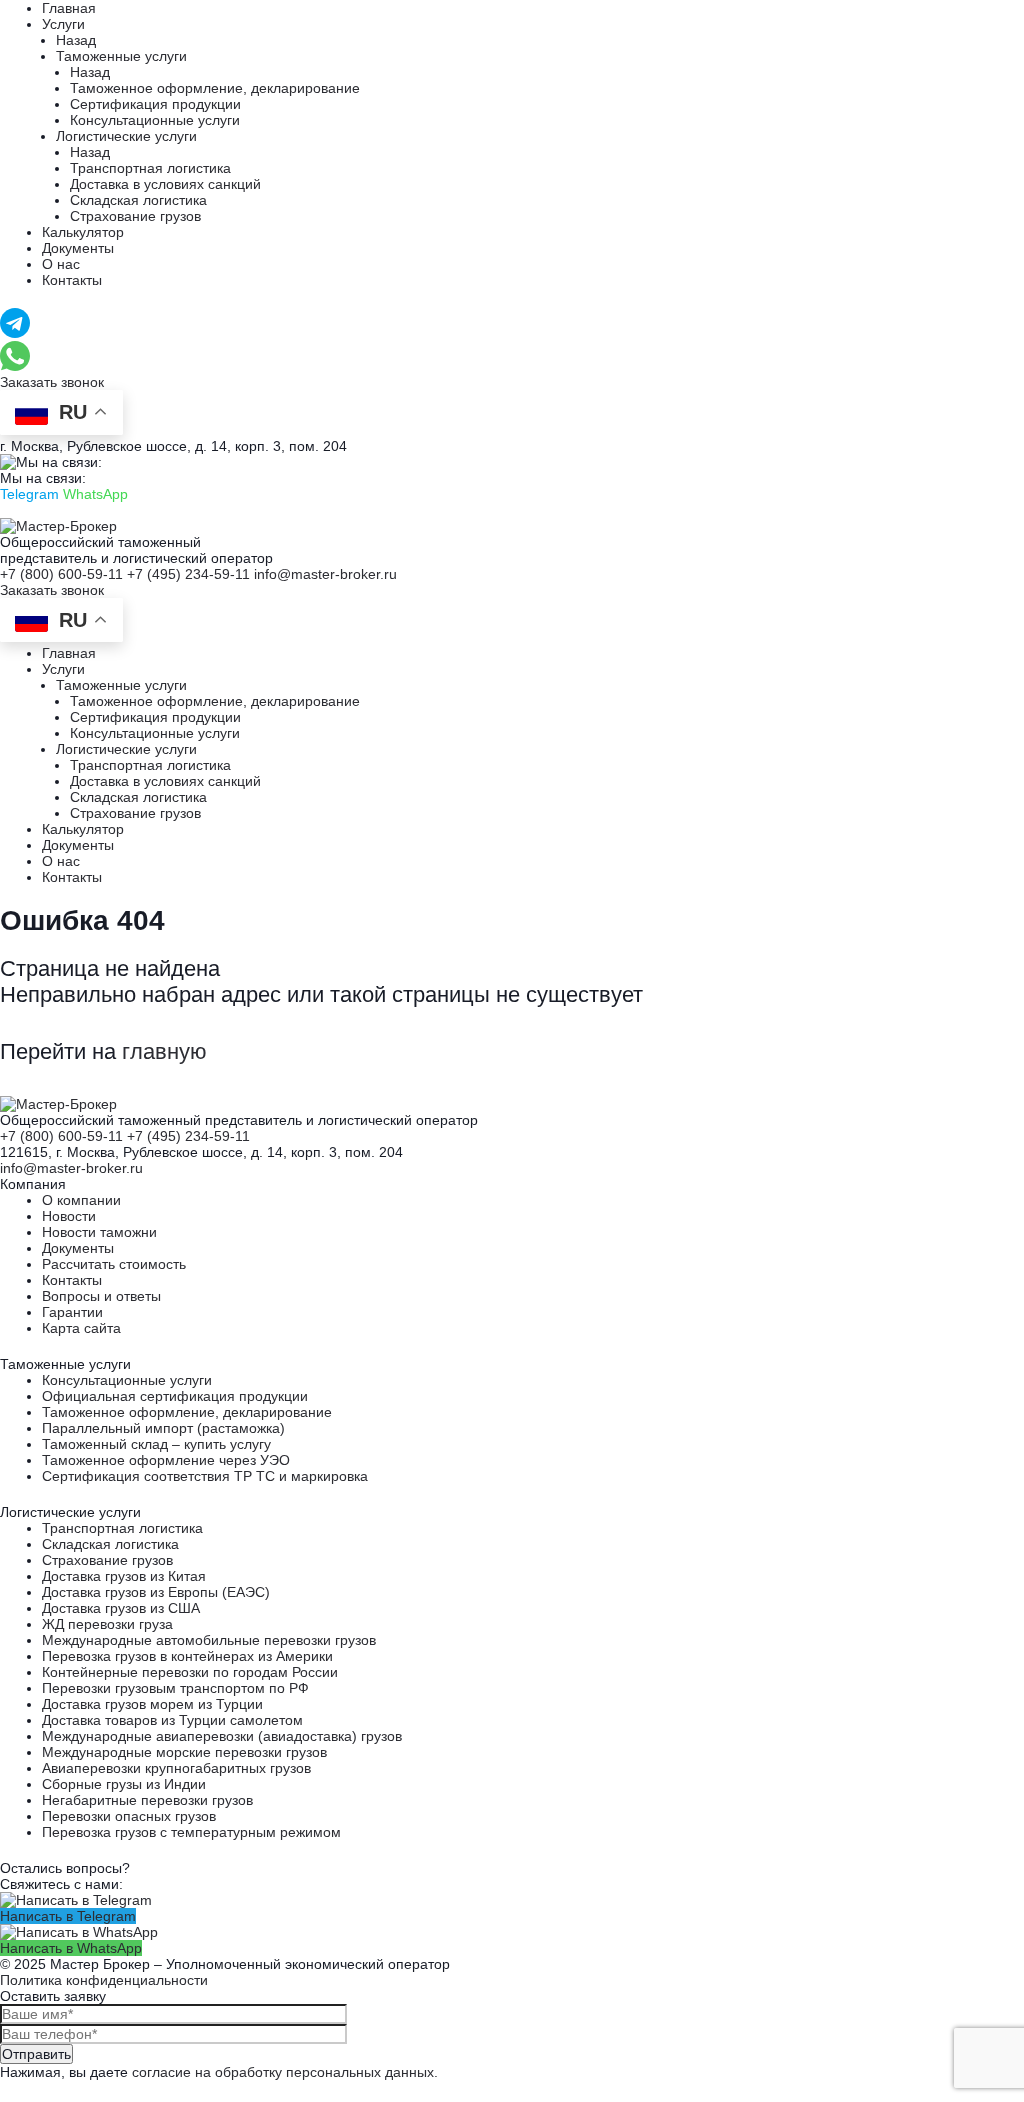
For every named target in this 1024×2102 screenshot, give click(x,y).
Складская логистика (138, 200)
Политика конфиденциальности (104, 1980)
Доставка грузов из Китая (124, 1576)
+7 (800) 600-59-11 (61, 574)
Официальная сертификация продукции (175, 1396)
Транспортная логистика (150, 168)
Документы (78, 248)
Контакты (72, 280)
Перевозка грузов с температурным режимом (191, 1832)
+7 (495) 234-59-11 (188, 574)
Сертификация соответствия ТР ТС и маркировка (205, 1476)
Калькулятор (83, 232)
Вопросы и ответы (101, 1296)
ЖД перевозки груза (107, 1624)
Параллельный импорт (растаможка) (163, 1428)
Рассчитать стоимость (114, 1264)
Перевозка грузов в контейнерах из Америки (187, 1656)
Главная (69, 8)
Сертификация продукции (155, 104)
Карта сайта (81, 1328)
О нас (61, 264)
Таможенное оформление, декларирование (215, 88)
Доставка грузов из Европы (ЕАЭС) (156, 1592)
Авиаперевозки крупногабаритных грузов (176, 1768)
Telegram (29, 494)
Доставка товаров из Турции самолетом (172, 1720)
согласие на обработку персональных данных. (285, 2072)
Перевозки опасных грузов (129, 1816)
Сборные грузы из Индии (124, 1784)
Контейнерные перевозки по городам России (190, 1672)
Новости (69, 1216)
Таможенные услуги (121, 56)
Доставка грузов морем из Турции (152, 1704)
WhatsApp (95, 494)
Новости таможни (99, 1232)
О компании (81, 1200)
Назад (76, 40)
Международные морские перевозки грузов (184, 1752)
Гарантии (72, 1312)
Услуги (63, 24)
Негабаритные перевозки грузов (147, 1800)
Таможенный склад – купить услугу (156, 1444)
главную (164, 1051)
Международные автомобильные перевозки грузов (209, 1640)
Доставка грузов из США (121, 1608)
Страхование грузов (135, 216)
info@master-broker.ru (325, 574)
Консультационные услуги (155, 120)
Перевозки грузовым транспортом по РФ (175, 1688)
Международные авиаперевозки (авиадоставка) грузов (222, 1736)
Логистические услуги (126, 136)
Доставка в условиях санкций (165, 184)
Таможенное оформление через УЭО (166, 1460)
